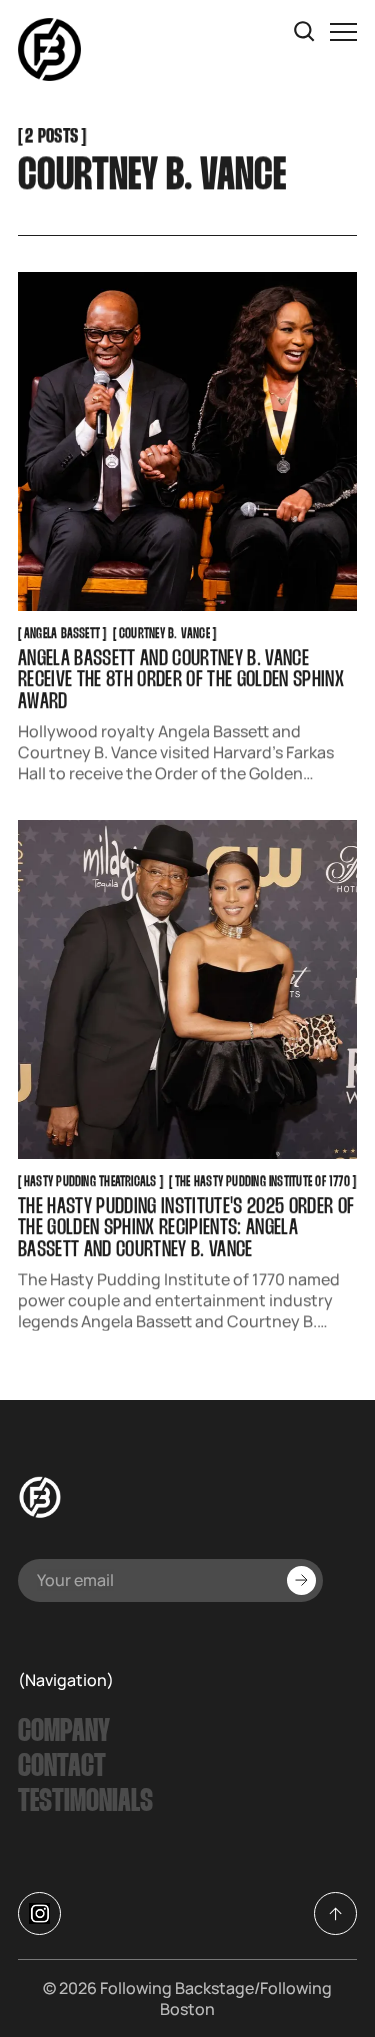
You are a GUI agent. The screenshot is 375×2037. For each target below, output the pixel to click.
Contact (62, 1767)
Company (64, 1732)
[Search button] (305, 31)
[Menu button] (343, 31)
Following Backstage (177, 1988)
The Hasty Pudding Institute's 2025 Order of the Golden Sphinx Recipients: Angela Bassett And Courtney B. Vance (186, 1229)
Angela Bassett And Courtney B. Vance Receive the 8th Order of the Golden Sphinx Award (181, 682)
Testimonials (85, 1802)
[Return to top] (335, 1913)
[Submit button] (301, 1580)
